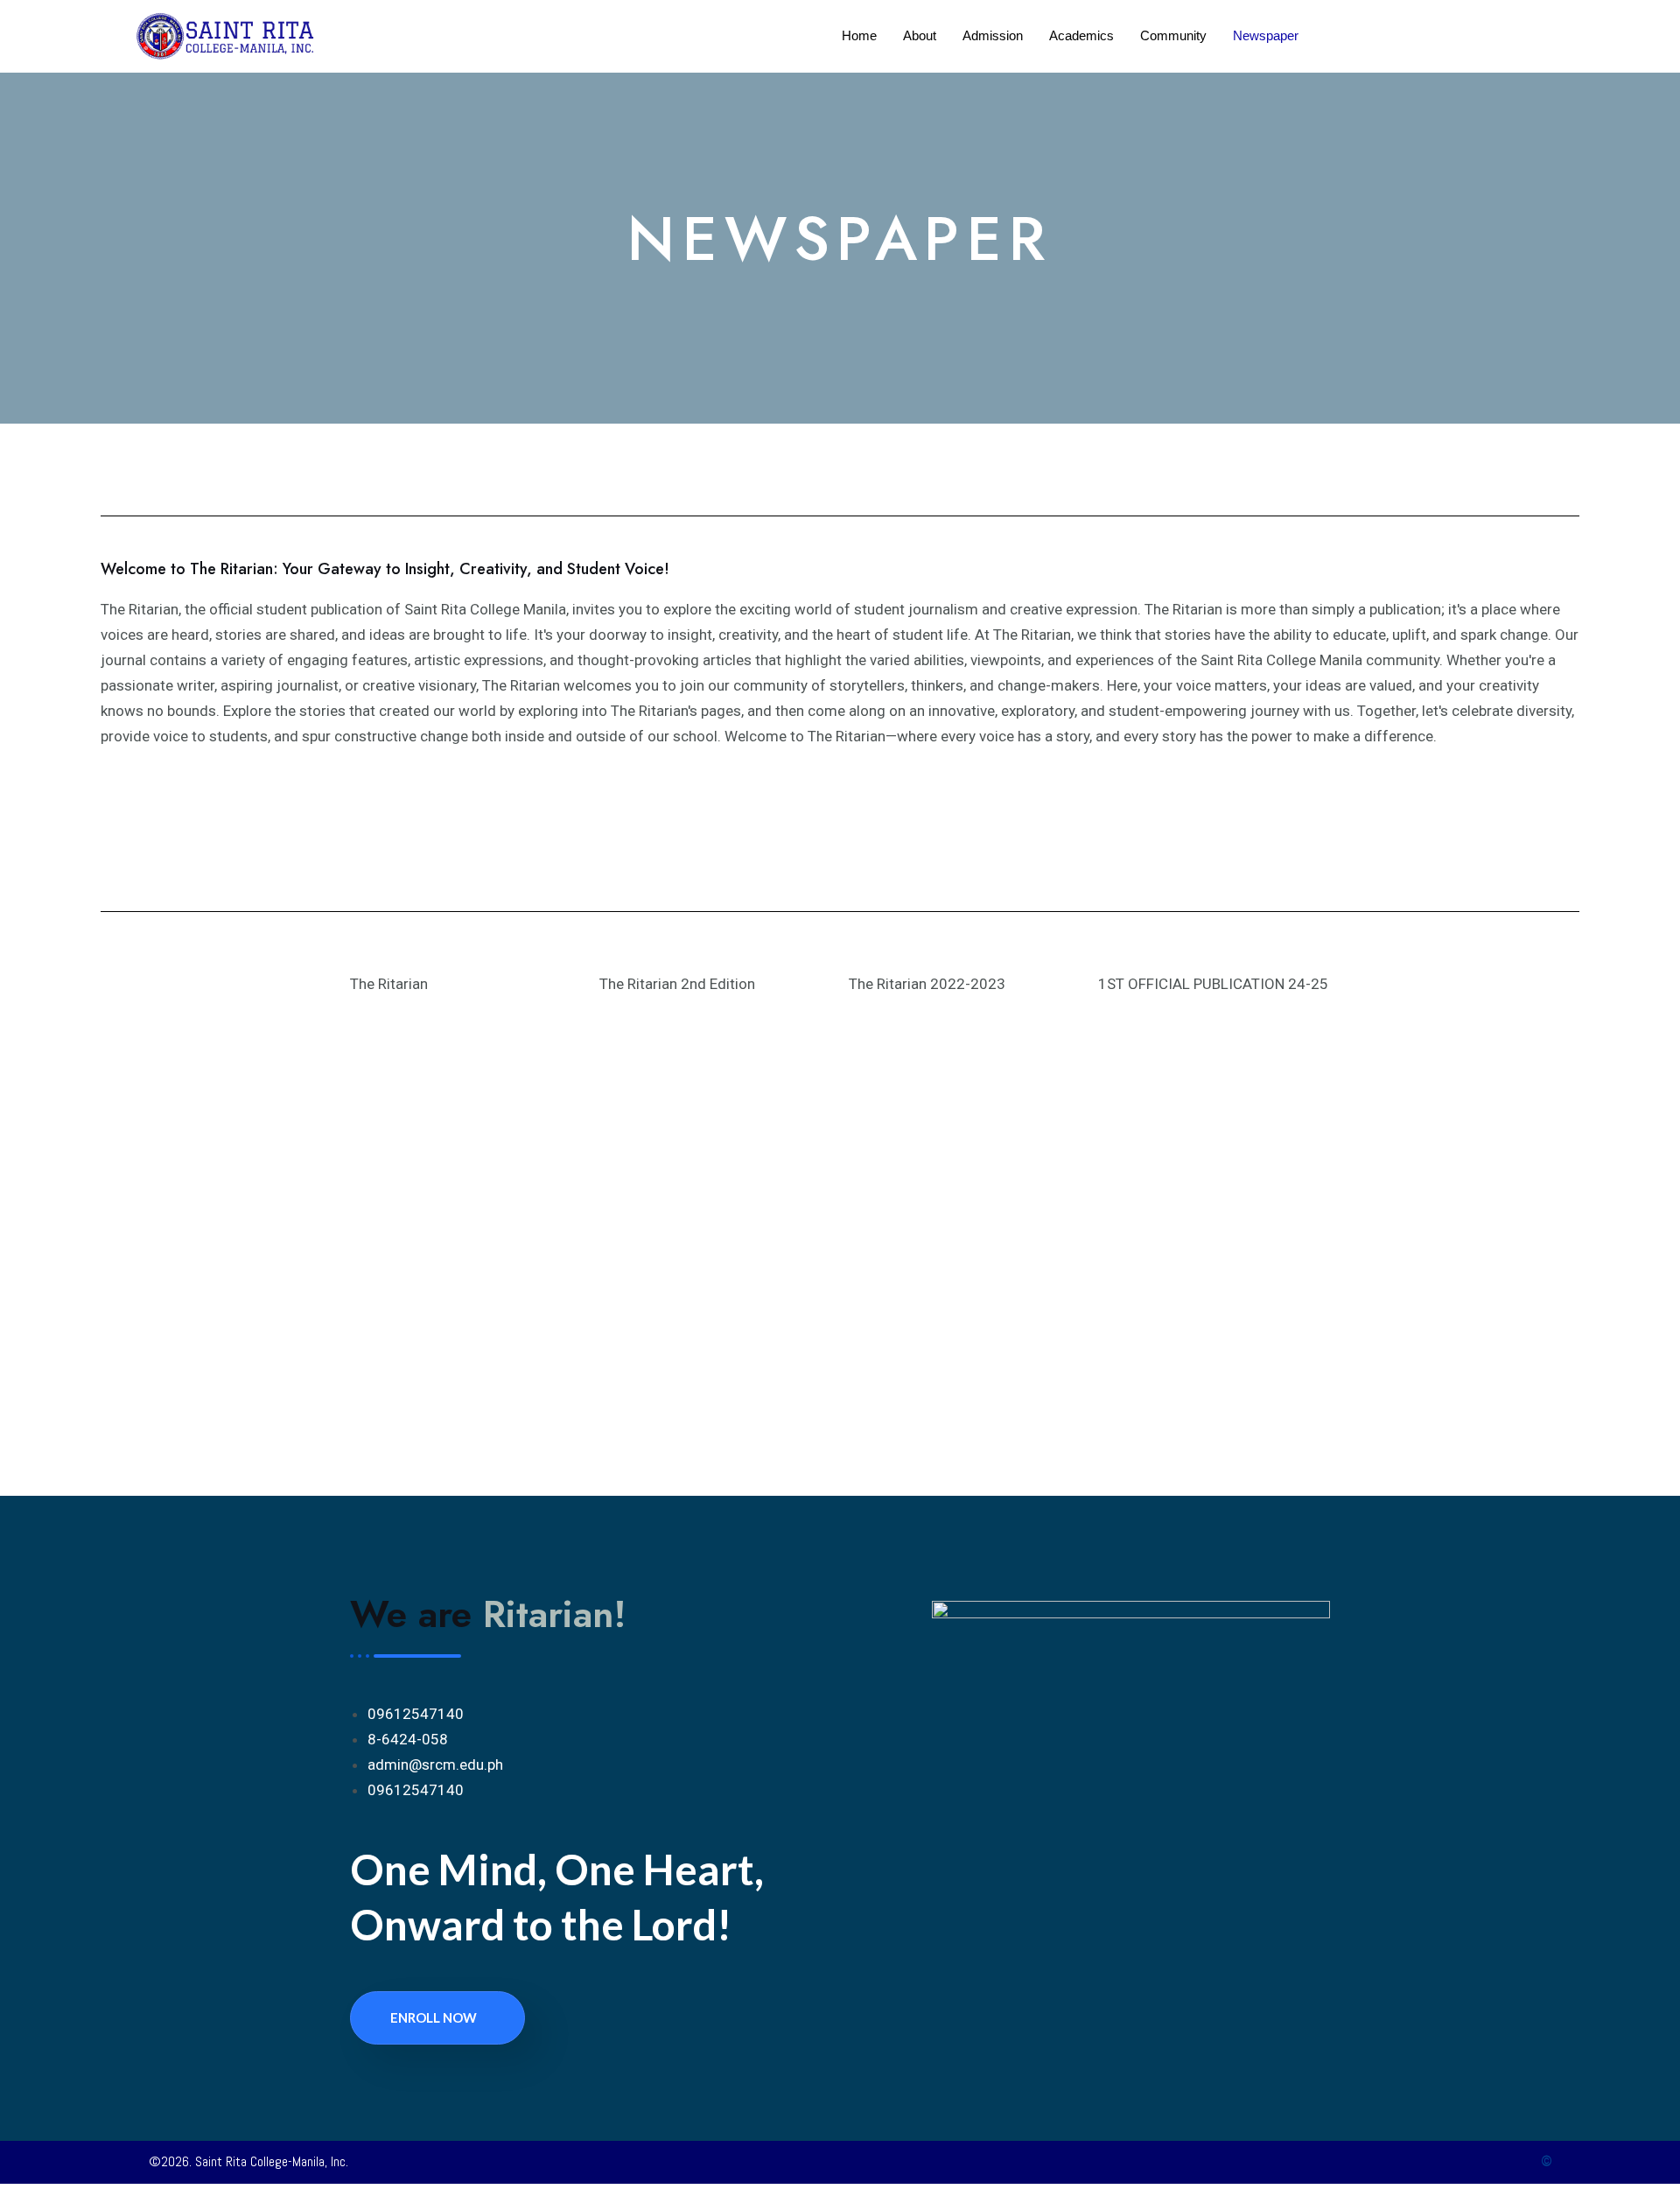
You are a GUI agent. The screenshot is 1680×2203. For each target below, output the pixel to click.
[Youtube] (1146, 2023)
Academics (1081, 35)
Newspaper (1266, 35)
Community (1173, 35)
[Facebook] (1076, 2023)
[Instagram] (1181, 2023)
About (920, 35)
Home (859, 35)
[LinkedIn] (1111, 2023)
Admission (993, 35)
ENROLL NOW (434, 2017)
